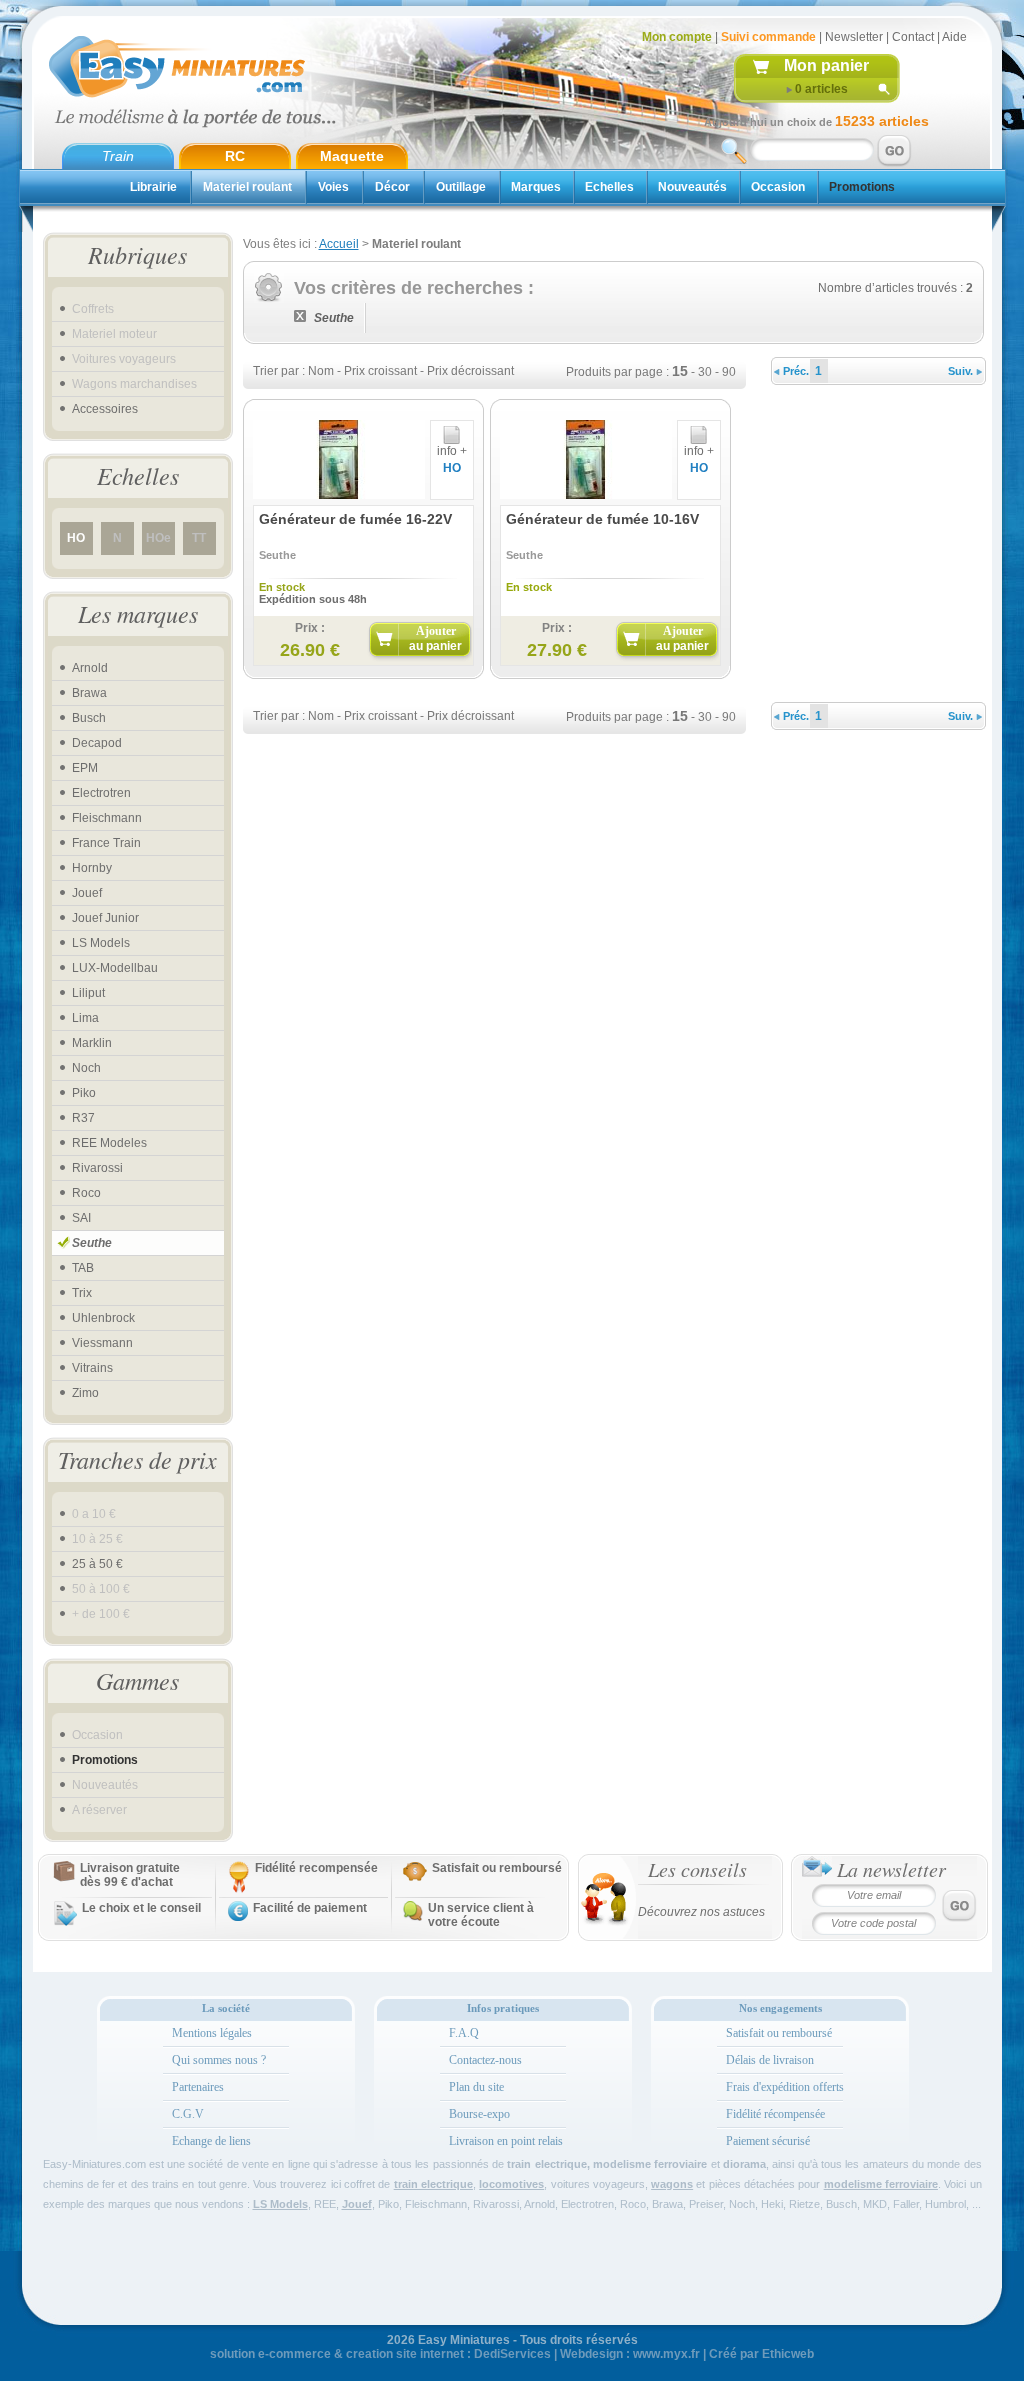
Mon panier (826, 65)
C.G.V (188, 2114)
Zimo (85, 1393)
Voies (333, 187)
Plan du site (476, 2087)
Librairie (153, 187)
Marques (536, 187)
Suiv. (962, 371)
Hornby (92, 868)
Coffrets (93, 309)
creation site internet (405, 2354)
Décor (392, 187)
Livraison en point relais (506, 2141)
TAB (83, 1268)
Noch (86, 1068)
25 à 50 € (97, 1564)
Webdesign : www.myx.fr (630, 2354)
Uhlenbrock (103, 1318)
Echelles (609, 187)
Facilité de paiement (310, 1908)
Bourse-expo (479, 2114)
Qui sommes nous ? (219, 2060)
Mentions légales (212, 2033)
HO (76, 538)
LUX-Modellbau (115, 968)
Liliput (88, 993)
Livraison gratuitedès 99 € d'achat (130, 1875)
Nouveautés (692, 187)
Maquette (352, 156)
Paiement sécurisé (768, 2141)
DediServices (512, 2354)
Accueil (339, 244)
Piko (84, 1093)
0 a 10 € (94, 1514)
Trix (82, 1293)
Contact (913, 37)
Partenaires (198, 2087)
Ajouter (435, 638)
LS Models (101, 943)
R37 (83, 1118)
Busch (89, 718)
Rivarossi (97, 1168)
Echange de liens (211, 2141)
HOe (158, 538)
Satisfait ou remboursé (497, 1868)
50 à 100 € (101, 1589)
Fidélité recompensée (316, 1868)
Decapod (97, 743)
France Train (106, 843)
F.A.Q (464, 2033)
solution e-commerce (270, 2354)
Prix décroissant (470, 371)
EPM (85, 768)
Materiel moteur (114, 334)
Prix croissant (380, 371)
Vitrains (92, 1368)
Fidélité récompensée (775, 2114)
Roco (86, 1193)
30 (705, 372)
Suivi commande (768, 37)
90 (729, 372)
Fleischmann (107, 818)
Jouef (87, 893)
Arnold (90, 668)
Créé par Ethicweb (761, 2354)
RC (235, 156)
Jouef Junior (105, 918)
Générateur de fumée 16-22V (355, 519)
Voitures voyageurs (124, 359)
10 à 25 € (97, 1539)
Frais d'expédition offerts (785, 2087)
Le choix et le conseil (141, 1908)
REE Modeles (109, 1143)
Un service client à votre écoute (481, 1915)
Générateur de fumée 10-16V (602, 519)
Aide (954, 37)
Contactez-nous (485, 2060)
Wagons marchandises (134, 384)
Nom (321, 371)
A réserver (99, 1810)
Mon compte (677, 37)
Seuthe (92, 1243)
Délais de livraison (770, 2060)
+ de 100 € (101, 1614)
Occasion (778, 187)
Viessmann (102, 1343)
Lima (85, 1018)
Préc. (794, 371)
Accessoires (105, 409)
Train (118, 156)
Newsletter (854, 37)
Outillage (461, 187)
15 (680, 371)
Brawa (89, 693)
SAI (81, 1218)
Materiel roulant (247, 187)
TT (199, 538)
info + (452, 451)
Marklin (92, 1043)
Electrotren (101, 793)
